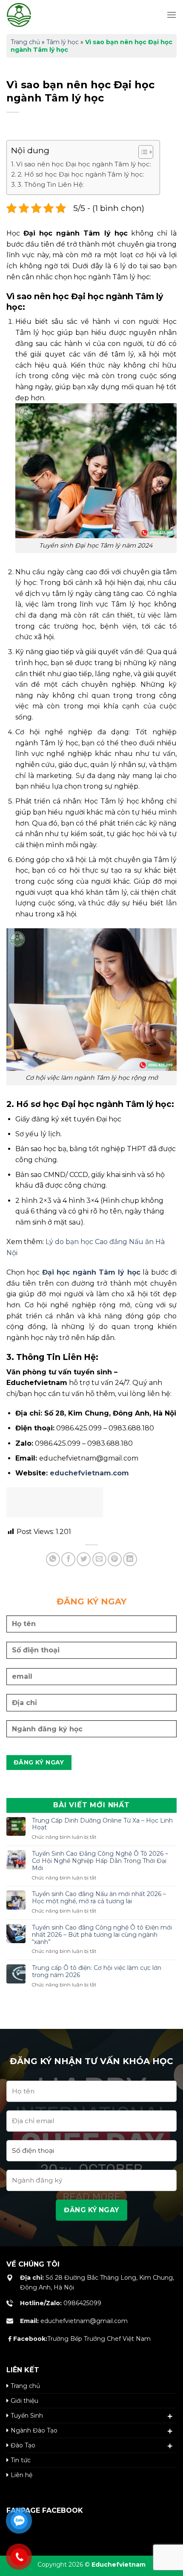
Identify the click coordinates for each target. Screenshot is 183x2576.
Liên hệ (21, 2475)
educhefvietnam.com (89, 1473)
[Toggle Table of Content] (142, 152)
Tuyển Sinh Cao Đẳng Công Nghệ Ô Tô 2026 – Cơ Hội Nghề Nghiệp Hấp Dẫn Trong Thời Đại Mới (100, 1861)
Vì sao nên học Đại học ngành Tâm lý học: (84, 164)
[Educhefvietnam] (40, 15)
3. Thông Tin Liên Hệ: (51, 184)
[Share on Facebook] (68, 1559)
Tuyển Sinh (27, 2416)
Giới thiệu (24, 2401)
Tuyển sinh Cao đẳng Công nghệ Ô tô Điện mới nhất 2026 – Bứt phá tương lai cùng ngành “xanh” (102, 1935)
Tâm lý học (63, 42)
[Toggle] (170, 2416)
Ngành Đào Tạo (34, 2430)
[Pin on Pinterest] (115, 1559)
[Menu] (172, 15)
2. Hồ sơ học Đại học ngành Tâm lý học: (81, 174)
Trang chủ (25, 42)
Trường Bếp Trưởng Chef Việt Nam (82, 2339)
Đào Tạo (23, 2445)
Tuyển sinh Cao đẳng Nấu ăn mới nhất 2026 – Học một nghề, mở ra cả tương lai (99, 1898)
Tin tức (21, 2460)
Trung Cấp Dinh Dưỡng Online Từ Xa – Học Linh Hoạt (102, 1824)
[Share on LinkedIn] (130, 1559)
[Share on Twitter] (84, 1559)
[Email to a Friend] (99, 1559)
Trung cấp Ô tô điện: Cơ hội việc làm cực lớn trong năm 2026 (97, 1972)
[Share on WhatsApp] (53, 1559)
